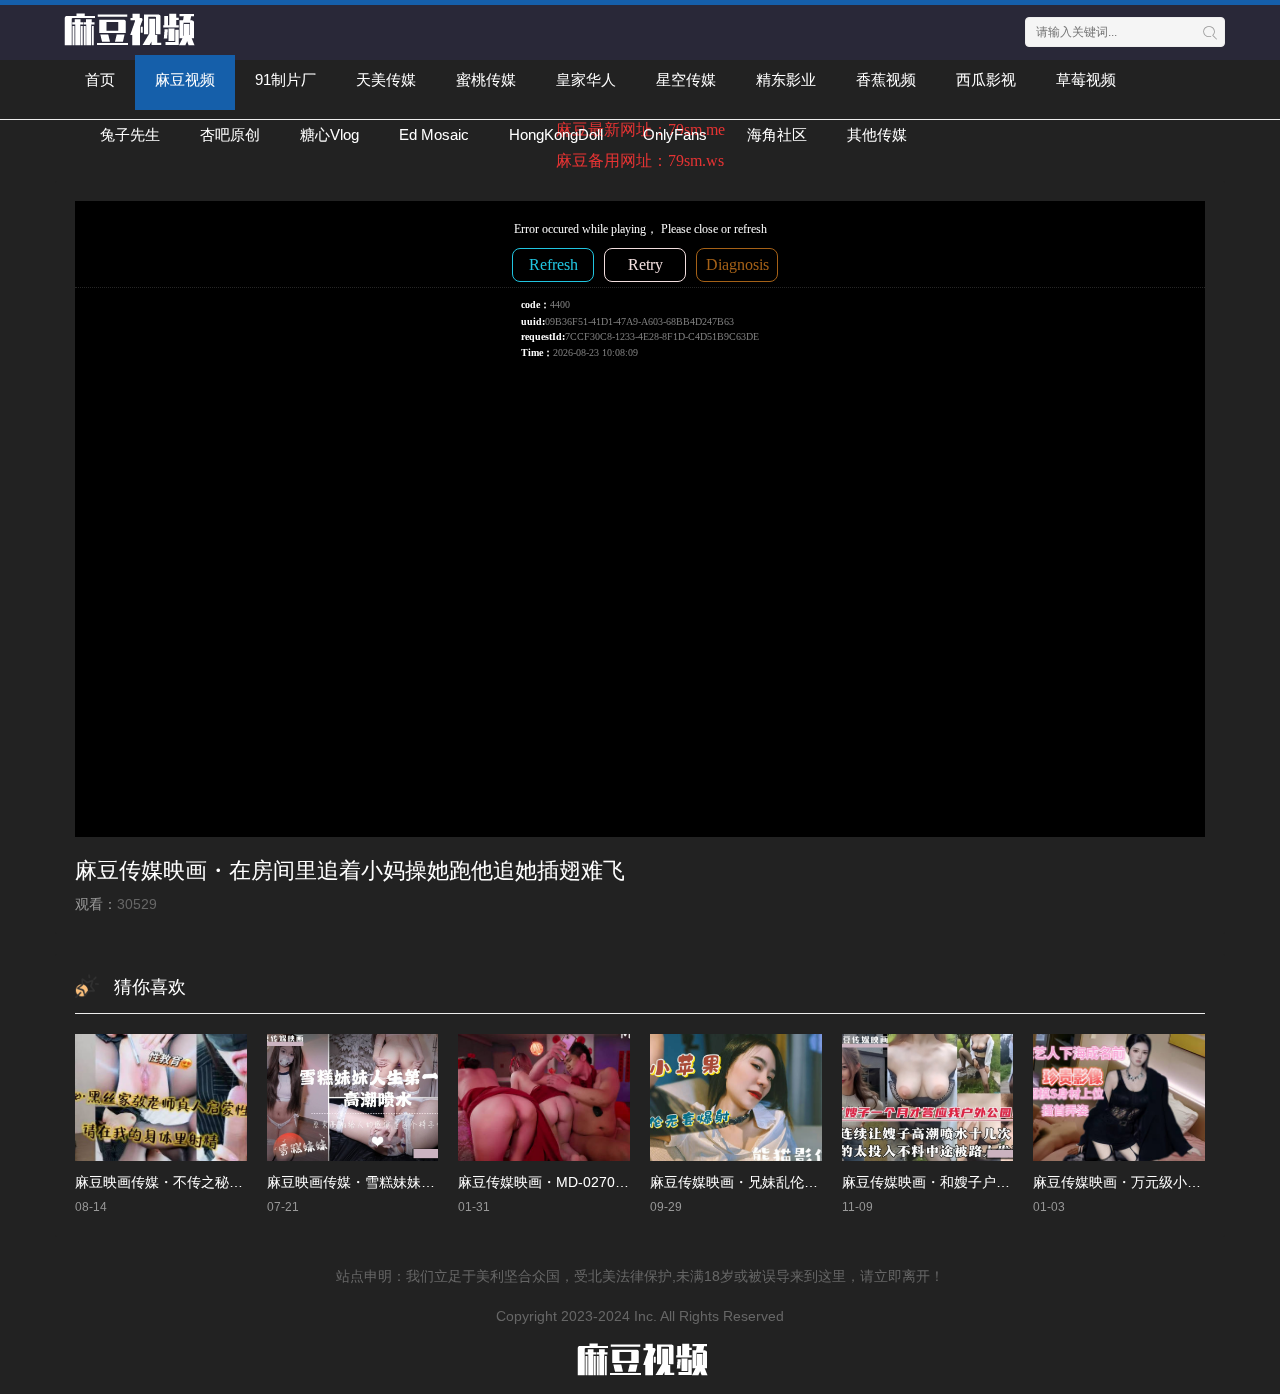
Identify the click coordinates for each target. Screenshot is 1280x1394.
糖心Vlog (329, 134)
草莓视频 (1086, 79)
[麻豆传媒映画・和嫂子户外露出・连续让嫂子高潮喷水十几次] (928, 1097)
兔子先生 (130, 134)
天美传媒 (386, 79)
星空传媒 (686, 79)
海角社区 (777, 134)
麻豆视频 (185, 79)
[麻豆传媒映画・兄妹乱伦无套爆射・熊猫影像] (736, 1097)
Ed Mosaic (434, 134)
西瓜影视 (986, 79)
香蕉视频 (886, 79)
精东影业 (786, 79)
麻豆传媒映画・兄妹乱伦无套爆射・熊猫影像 (790, 1182)
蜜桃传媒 (486, 79)
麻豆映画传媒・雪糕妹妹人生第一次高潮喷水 (407, 1182)
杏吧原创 (230, 134)
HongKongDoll (556, 134)
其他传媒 (877, 134)
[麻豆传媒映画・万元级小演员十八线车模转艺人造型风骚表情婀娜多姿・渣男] (1119, 1097)
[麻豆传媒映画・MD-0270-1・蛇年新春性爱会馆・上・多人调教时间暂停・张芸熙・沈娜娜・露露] (544, 1097)
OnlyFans (675, 134)
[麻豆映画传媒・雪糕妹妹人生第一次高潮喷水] (353, 1097)
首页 (100, 79)
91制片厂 (285, 79)
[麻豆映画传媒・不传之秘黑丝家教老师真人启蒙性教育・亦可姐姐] (161, 1097)
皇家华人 (586, 79)
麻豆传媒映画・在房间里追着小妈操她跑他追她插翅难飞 (350, 870)
